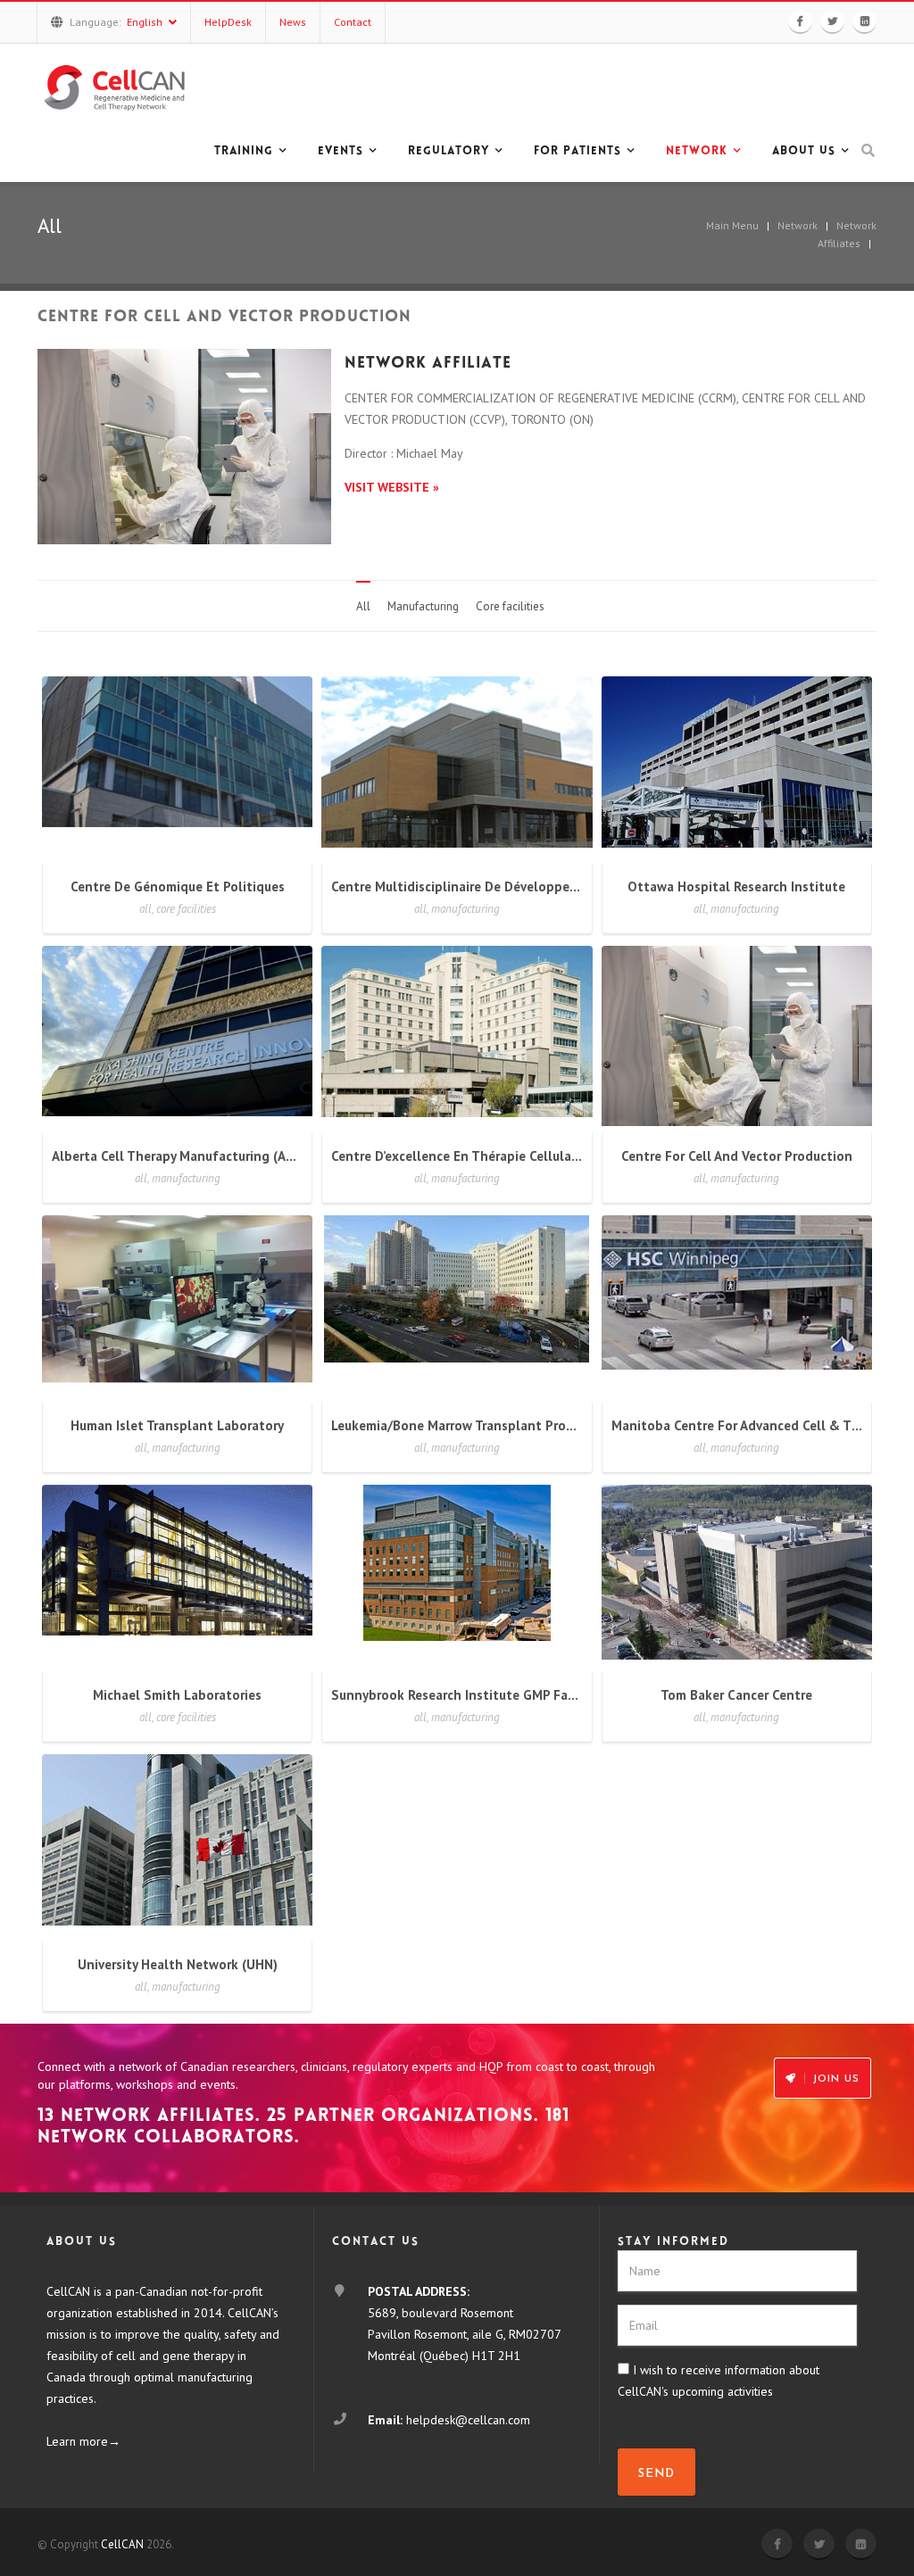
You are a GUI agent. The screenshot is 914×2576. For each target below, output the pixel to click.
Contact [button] (353, 22)
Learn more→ (83, 2441)
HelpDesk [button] (228, 22)
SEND (656, 2474)
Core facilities (510, 606)
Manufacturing (423, 606)
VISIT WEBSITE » (392, 487)
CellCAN (122, 2544)
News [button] (293, 22)
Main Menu (732, 225)
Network (798, 225)
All (363, 606)
